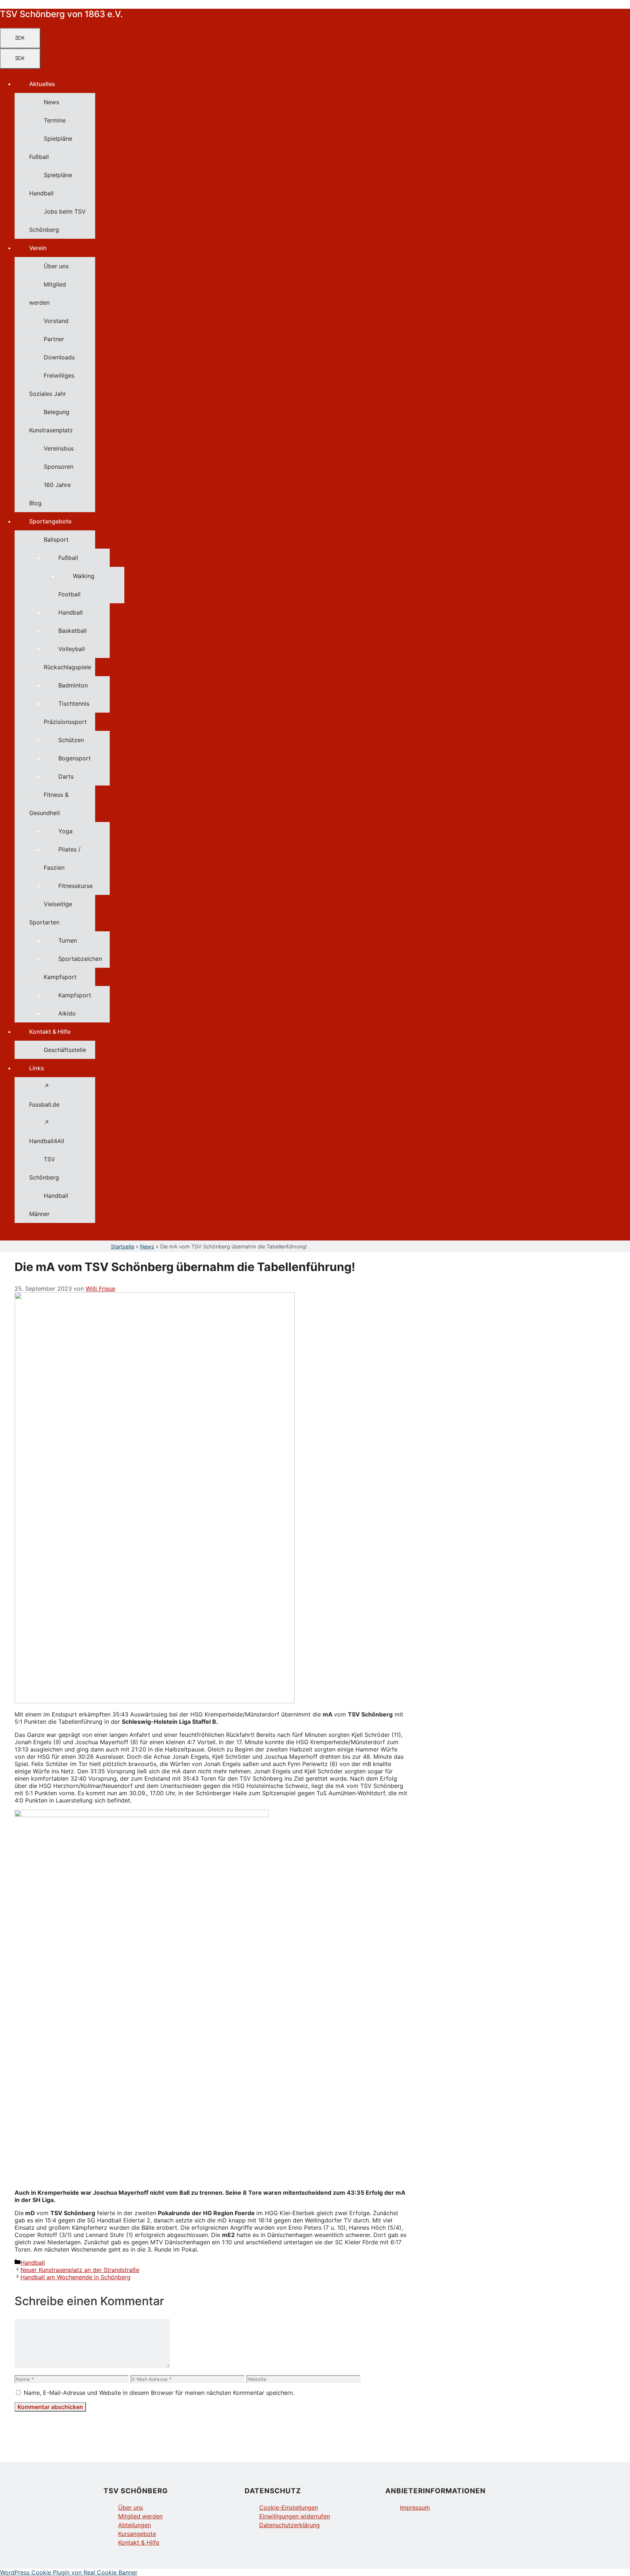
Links (37, 1068)
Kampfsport (60, 977)
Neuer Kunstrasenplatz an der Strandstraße (80, 2270)
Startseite (122, 1246)
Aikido (67, 1013)
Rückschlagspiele (67, 667)
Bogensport (75, 758)
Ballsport (56, 539)
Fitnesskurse (75, 886)
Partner (54, 339)
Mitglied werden (140, 2516)
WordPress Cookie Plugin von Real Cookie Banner (69, 2572)
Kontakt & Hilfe (50, 1032)
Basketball (73, 631)
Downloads (59, 357)
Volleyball (72, 649)
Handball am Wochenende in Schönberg (75, 2277)
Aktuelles (42, 84)
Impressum (415, 2507)
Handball (71, 612)
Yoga (65, 831)
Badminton (73, 685)
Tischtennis (74, 704)
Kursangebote (137, 2534)
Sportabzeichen (80, 959)
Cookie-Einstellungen (289, 2507)
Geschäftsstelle (65, 1050)
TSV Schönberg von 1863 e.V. (61, 14)
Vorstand (56, 321)
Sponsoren (59, 467)
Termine (55, 120)
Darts (66, 776)
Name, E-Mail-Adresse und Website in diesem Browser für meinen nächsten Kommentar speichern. (159, 2393)
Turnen (68, 940)
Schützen (71, 740)
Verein (38, 248)
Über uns (56, 266)
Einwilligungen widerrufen (295, 2516)
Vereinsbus (59, 448)
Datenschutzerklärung (289, 2525)
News (51, 102)
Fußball (68, 558)
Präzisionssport (65, 722)
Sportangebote (50, 521)
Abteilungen (135, 2525)
